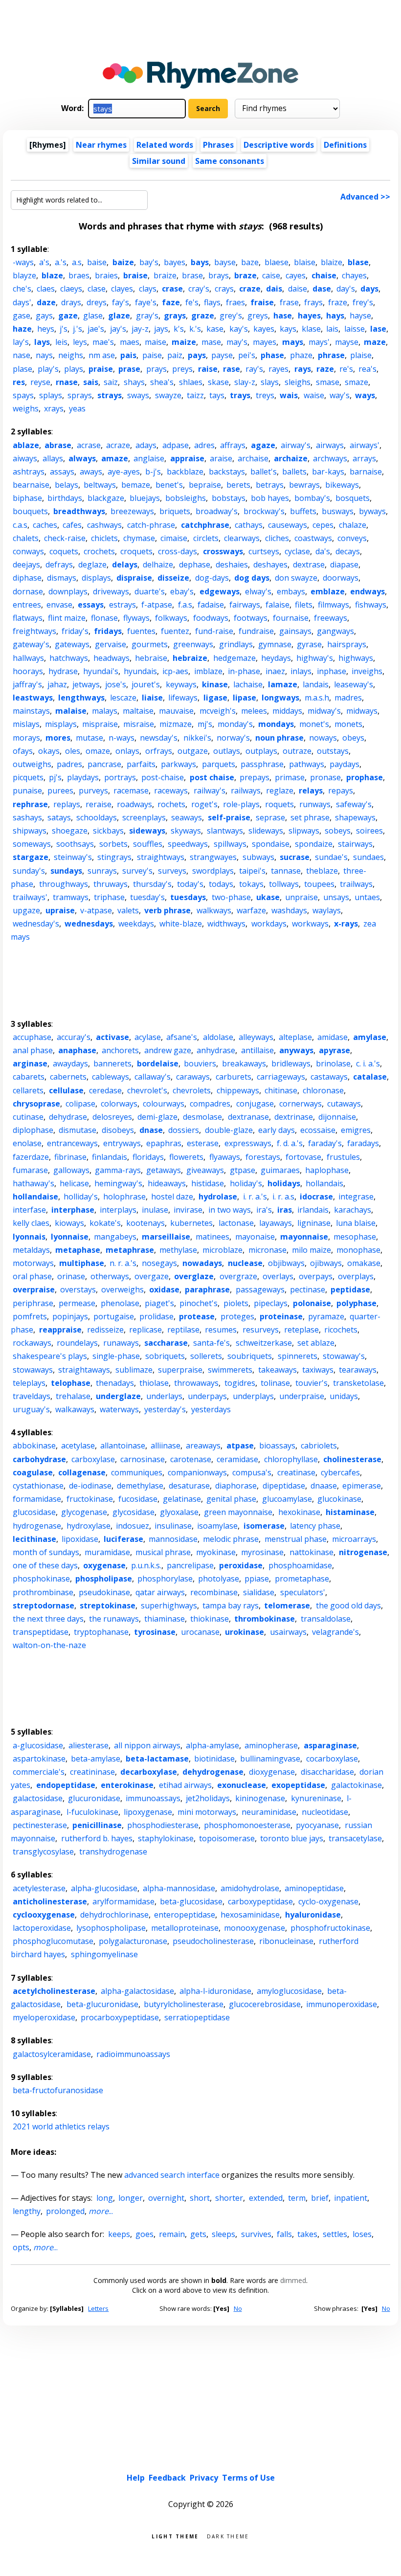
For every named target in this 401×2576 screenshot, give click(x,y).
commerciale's (39, 1772)
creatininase (92, 1772)
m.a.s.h (317, 698)
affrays (233, 445)
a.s (77, 262)
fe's (192, 302)
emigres (356, 1130)
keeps (119, 2234)
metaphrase (130, 1250)
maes (130, 342)
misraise (139, 724)
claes (46, 289)
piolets (236, 1303)
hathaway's (33, 1183)
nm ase (102, 355)
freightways (34, 631)
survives (256, 2234)
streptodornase (44, 1605)
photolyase (219, 1579)
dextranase (248, 1117)
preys (182, 369)
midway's (324, 711)
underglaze (118, 1396)
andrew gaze (168, 1050)
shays (134, 382)
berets (238, 485)
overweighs (123, 1289)
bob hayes (270, 498)
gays (44, 316)
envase (59, 605)
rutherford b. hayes (97, 1838)
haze (22, 329)
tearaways (358, 1370)
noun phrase (279, 738)
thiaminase (165, 1619)
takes (307, 2234)
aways (91, 472)
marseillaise (166, 1237)
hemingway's (118, 1183)
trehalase (73, 1396)
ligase (215, 698)
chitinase (281, 1090)
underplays (253, 1396)
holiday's (246, 1183)
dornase (28, 591)
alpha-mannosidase (179, 1888)
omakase (364, 1263)
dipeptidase (284, 1486)
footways (251, 618)
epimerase (362, 1486)
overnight (166, 2198)
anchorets (120, 1050)
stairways (355, 844)
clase (97, 289)
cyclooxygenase (44, 1915)
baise (97, 262)
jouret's (146, 684)
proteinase (281, 1316)
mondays (276, 724)
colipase (80, 1104)
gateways (72, 644)
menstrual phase (296, 1539)
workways (310, 924)
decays (348, 551)
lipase (245, 698)
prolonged (65, 2211)
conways (28, 551)
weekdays (136, 924)
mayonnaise (304, 1237)
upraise (60, 910)
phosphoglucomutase (53, 1941)
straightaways (84, 1370)
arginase (30, 1063)
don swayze (296, 578)
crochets (99, 551)
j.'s (78, 329)
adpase (176, 445)
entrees (27, 605)
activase (112, 1037)
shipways (30, 831)
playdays (83, 777)
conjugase (255, 1104)
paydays (345, 764)
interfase (29, 1210)
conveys (352, 538)
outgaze (193, 751)
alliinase (166, 1446)
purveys (93, 791)
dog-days (212, 578)
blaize (332, 262)
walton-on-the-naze (49, 1645)
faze (171, 302)
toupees (319, 884)
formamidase (37, 1499)
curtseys (264, 551)
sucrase (295, 857)
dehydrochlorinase (114, 1915)
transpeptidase (41, 1632)
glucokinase (339, 1499)
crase (172, 289)
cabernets (68, 1077)
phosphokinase (41, 1579)
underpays (207, 1396)
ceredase (105, 1090)
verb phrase (167, 910)
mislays (26, 724)
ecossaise (318, 1130)
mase (211, 342)
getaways (164, 1170)
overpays (316, 1276)
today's (190, 884)
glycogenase (84, 1512)
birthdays (65, 498)
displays (96, 578)
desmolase (202, 1117)
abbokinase (34, 1446)
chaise (324, 275)
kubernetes (191, 1223)
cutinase (28, 1117)
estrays (123, 605)
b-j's (153, 472)
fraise (262, 302)
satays (59, 817)
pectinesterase (40, 1825)
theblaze (322, 871)
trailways (356, 884)
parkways (178, 764)
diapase (344, 565)
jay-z (140, 329)
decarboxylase (149, 1772)
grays (175, 316)
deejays (26, 565)
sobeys (338, 831)
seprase (270, 817)
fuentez (175, 631)
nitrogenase (363, 1552)
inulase (155, 1210)
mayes (265, 342)
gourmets (150, 644)
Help (136, 2478)
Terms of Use (248, 2478)
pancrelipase (190, 1565)
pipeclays (271, 1303)
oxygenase (104, 1565)
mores (58, 738)
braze (245, 275)
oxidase (164, 1289)
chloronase (323, 1090)
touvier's (312, 1383)
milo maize (312, 1250)
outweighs (32, 764)
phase (272, 355)
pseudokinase (104, 1592)
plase (22, 369)
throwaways (196, 1383)
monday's (235, 724)
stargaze (31, 857)
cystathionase (38, 1486)
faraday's (325, 1143)
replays (67, 804)
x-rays (346, 924)
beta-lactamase (157, 1759)
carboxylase (93, 1459)
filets (304, 605)
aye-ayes (124, 472)
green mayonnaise (238, 1512)
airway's (296, 445)
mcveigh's (218, 711)
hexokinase (299, 1512)
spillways (230, 844)
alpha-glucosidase (104, 1888)
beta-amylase (96, 1759)
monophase (358, 1250)
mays (293, 342)
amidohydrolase (250, 1888)
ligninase (314, 1223)
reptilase (183, 1330)
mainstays (31, 711)
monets (348, 724)
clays (148, 289)
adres (204, 445)
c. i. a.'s (368, 1063)
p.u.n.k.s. (146, 1565)
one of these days (45, 1565)
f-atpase (157, 605)
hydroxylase (89, 1526)
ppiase (257, 1579)
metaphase (78, 1250)
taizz (195, 395)
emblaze (328, 591)
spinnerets (298, 1356)
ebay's (182, 591)
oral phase (32, 1276)
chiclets (104, 538)
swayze (168, 395)
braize (165, 275)
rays (303, 369)
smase (328, 382)
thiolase (154, 1383)
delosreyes (112, 1117)
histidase (208, 1183)
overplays (356, 1276)
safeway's (354, 804)
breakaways (244, 1063)
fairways (245, 605)
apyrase (334, 1050)
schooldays (97, 817)
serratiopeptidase (197, 2017)
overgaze (152, 1276)
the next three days (48, 1619)
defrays (59, 565)
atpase (240, 1446)
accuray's (74, 1037)
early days (277, 1130)
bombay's (312, 498)
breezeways (132, 511)
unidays (344, 1396)
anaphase (77, 1050)
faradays (363, 1143)
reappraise (60, 1330)
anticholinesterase (50, 1901)
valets (128, 910)
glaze (119, 316)
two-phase (231, 897)
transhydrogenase (113, 1852)
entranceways (72, 1143)
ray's (254, 369)
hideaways (167, 1183)
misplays (61, 724)
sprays (80, 395)
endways (368, 591)
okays (49, 751)
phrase (331, 355)
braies (106, 275)
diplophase (33, 1130)
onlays (127, 751)
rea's (368, 369)
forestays (263, 1157)
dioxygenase (272, 1772)
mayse (347, 342)
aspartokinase (39, 1759)
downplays (68, 591)
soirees (369, 831)
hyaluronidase (313, 1915)
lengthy (27, 2211)
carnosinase (143, 1459)
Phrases (218, 145)
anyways (296, 1050)
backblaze (185, 472)
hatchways (69, 658)
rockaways (32, 1343)
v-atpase (96, 910)
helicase (74, 1183)
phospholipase (104, 1579)
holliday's (81, 1197)
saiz (111, 382)
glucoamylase (287, 1499)
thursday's (152, 884)
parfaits (141, 764)
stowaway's (344, 1356)
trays (240, 395)
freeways (331, 618)
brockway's (264, 511)
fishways (371, 605)
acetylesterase (39, 1888)
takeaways (278, 1370)
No (238, 2308)
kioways (69, 1223)
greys (258, 316)
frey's (363, 302)
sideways (147, 831)
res (19, 382)
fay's (121, 302)
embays (291, 591)
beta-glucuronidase (102, 2004)
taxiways (318, 1370)
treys (265, 395)
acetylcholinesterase (54, 1991)
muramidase (107, 1552)
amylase (370, 1037)
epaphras (164, 1143)
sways (138, 395)
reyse (40, 382)
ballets (294, 472)
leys (80, 342)
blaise (305, 262)
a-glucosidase (38, 1745)
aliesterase (89, 1745)
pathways (307, 764)
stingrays (114, 857)
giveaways (205, 1170)
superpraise (180, 1370)
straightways (161, 857)
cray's (199, 289)
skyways (186, 831)
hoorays (28, 671)
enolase (27, 1143)
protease (197, 1316)
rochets (171, 804)
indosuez (133, 1526)
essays (91, 605)
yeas (77, 408)
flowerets (186, 1157)
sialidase (259, 1592)
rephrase (30, 804)
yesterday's (165, 1409)
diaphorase (236, 1486)
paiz (175, 355)
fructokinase (90, 1499)
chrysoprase (36, 1104)
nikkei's (197, 738)
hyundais (140, 671)
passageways (260, 1289)
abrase (58, 445)
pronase (325, 777)
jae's (96, 329)
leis (61, 342)
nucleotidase (325, 1812)
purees (60, 791)
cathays (249, 525)
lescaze (123, 698)
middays (287, 711)
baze (250, 262)
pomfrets (30, 1316)
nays (44, 355)
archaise (253, 458)
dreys (97, 302)
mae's (103, 342)
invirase (188, 1210)
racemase (131, 791)
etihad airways (185, 1785)
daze (46, 302)
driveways (111, 591)
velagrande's (335, 1632)
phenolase (120, 1303)
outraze (297, 751)
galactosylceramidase (52, 2054)
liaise (152, 698)
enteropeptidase (185, 1915)
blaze (52, 275)
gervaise (111, 644)
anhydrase (216, 1050)
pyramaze (326, 1316)
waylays (327, 910)
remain (172, 2234)
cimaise (174, 538)
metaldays (31, 1250)
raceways (171, 791)
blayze (24, 275)
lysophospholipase (111, 1928)
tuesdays (188, 897)
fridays (108, 631)
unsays (336, 897)
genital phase (231, 1499)
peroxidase (241, 1565)
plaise (361, 355)
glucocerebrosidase (265, 2004)
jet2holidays (208, 1798)
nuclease (245, 1263)
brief (320, 2198)
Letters (98, 2308)
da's (323, 551)
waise (314, 395)
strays (110, 395)
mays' (319, 342)
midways (362, 711)
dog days (252, 578)
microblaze (223, 1250)
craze (250, 289)
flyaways (225, 1157)
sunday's (29, 871)
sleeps (223, 2234)
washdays (289, 910)
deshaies (232, 565)
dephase (195, 565)
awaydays (70, 1063)
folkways (171, 618)
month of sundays (46, 1552)
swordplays (213, 871)
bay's (149, 262)
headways (111, 658)
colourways (164, 1104)
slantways (225, 831)
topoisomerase (227, 1838)
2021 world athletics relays (61, 2126)
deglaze (92, 565)
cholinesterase (352, 1459)
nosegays (159, 1263)
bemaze (136, 485)
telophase (71, 1383)
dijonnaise (337, 1117)
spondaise (271, 844)
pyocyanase (317, 1825)
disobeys (118, 1130)
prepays (255, 777)
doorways (341, 578)
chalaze (353, 525)
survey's (137, 871)
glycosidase (134, 1512)
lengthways (81, 698)
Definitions (345, 145)
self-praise (229, 817)
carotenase (191, 1459)
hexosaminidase (250, 1915)
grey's (231, 316)
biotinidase (214, 1759)
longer (131, 2198)
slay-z (245, 382)
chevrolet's (147, 1090)
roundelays (77, 1343)
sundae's (331, 857)
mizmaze (176, 724)
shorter (229, 2198)
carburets (234, 1077)
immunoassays (153, 1798)
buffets (303, 511)
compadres (210, 1104)
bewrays (304, 485)
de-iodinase (90, 1486)
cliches (277, 538)
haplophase (327, 1170)
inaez (275, 671)
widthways (226, 924)
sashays (27, 817)
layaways (276, 1223)
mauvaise (176, 711)
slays (270, 382)
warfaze (251, 910)
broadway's (217, 511)
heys (46, 329)
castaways (329, 1077)
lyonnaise (70, 1237)
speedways (188, 844)
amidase (333, 1037)
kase (215, 329)
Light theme (175, 2536)
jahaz (57, 684)
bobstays (229, 498)
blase (358, 262)
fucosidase (138, 1499)
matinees (212, 1237)
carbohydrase (39, 1459)
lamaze (283, 684)
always (82, 458)
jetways (86, 684)
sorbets (113, 844)
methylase (178, 1250)
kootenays (145, 1223)
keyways (181, 684)
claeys (71, 289)
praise (101, 369)
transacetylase (355, 1838)
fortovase (303, 1157)
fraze (338, 302)
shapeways (355, 817)
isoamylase (217, 1526)
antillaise (257, 1050)
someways (32, 844)
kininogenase (260, 1798)
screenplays (144, 817)
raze (325, 369)
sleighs (298, 382)
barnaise (366, 472)
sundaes (368, 857)
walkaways (75, 1409)
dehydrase (68, 1117)
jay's (118, 329)
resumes (221, 1330)
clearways (242, 538)
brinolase (333, 1063)
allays (53, 458)
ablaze (26, 445)
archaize (291, 458)
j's (64, 329)
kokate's (105, 1223)
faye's (146, 302)
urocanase (200, 1632)
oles (73, 751)
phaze (301, 355)
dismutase (78, 1130)
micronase (267, 1250)
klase (311, 329)
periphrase (33, 1303)
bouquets (30, 511)
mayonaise (255, 1237)
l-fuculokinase (92, 1812)
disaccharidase (327, 1772)
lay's (21, 342)
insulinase (173, 1526)
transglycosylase (43, 1852)
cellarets (28, 1090)
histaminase (350, 1512)
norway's (233, 738)
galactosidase (38, 1798)
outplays (261, 751)
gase (22, 316)
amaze (115, 458)
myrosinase (262, 1552)
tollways (284, 884)
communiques (137, 1472)
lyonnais (29, 1237)
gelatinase (182, 1499)
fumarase (30, 1170)
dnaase (324, 1486)
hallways (28, 658)
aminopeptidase (314, 1888)
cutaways (344, 1104)
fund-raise (214, 631)
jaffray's (27, 684)
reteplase (301, 1330)
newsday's (159, 738)
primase (290, 777)
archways (330, 458)
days (369, 289)
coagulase (33, 1472)
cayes (296, 275)
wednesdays (89, 924)
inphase (332, 671)
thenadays (115, 1383)
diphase (27, 578)
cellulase (66, 1090)
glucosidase (34, 1512)
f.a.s (185, 605)
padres (69, 764)
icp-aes (175, 671)
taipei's (252, 871)
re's (346, 369)
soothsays (75, 844)
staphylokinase (166, 1838)
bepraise (205, 485)
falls (284, 2234)
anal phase (33, 1050)
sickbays (108, 831)
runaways (121, 1343)
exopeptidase (298, 1785)
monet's (314, 724)
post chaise (212, 777)
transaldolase (326, 1619)
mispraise (100, 724)
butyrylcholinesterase (184, 2004)
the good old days (348, 1605)
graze (203, 316)
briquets (175, 511)
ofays (23, 751)
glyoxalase (179, 1512)
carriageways (281, 1077)
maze (375, 342)
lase (378, 329)
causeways (288, 525)
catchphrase (205, 525)
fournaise (291, 618)
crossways (223, 551)
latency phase (315, 1526)
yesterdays (211, 1409)
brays (219, 275)
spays (23, 395)
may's (237, 342)
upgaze (26, 910)
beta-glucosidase (191, 1901)
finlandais (110, 1157)
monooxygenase (255, 1928)
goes (145, 2234)
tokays (251, 884)
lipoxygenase (148, 1812)
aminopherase (271, 1745)
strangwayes (213, 857)
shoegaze (70, 831)
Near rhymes (101, 145)
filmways (334, 605)
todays (221, 884)
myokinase (216, 1552)
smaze (356, 382)
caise (271, 275)
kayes (264, 329)
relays (311, 791)
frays (313, 302)
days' (22, 302)
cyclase (297, 551)
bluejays (145, 498)
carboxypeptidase (260, 1901)
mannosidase (173, 1539)
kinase (215, 684)
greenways (193, 644)
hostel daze (172, 1197)
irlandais (313, 1210)
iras (285, 1210)
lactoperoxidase (42, 1928)
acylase (148, 1037)
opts (21, 2247)
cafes (72, 525)
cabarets (29, 1077)
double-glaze (229, 1130)
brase (192, 275)
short (200, 2198)
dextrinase (294, 1117)
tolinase (275, 1383)
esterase (203, 1143)
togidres (240, 1383)
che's (22, 289)
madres (348, 698)
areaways (203, 1446)
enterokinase (127, 1785)
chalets (26, 538)
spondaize (314, 844)
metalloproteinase (185, 1928)
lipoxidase (80, 1539)
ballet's (264, 472)
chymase (139, 538)
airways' (365, 445)
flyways (136, 618)
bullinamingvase (270, 1759)
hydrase (63, 671)
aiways (25, 458)
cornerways (301, 1104)
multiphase (82, 1263)
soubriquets (250, 1356)
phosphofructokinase (330, 1928)
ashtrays (29, 472)
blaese (277, 262)
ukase (268, 897)
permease (77, 1303)
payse (222, 355)
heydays (276, 658)
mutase (89, 738)
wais (289, 395)
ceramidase (237, 1459)
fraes (235, 302)
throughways (64, 884)
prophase (365, 777)
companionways (197, 1472)
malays (105, 711)
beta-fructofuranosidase (58, 2090)
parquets (219, 764)
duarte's (150, 591)
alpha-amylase (212, 1745)
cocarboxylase (332, 1759)
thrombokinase (265, 1619)
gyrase (309, 644)
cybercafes (340, 1472)
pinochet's (199, 1303)
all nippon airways (147, 1745)
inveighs (367, 671)
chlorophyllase (291, 1459)
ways (365, 395)
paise (152, 355)
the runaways (114, 1619)
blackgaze (106, 498)
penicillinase (97, 1825)
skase (218, 382)
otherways (110, 1276)
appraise (187, 458)
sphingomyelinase (104, 1954)
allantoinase (123, 1446)
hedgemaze (234, 658)
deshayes (270, 565)
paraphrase (207, 1289)
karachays (353, 1210)
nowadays (202, 1263)
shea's (162, 382)
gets (198, 2234)
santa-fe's (212, 1343)
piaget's (159, 1303)
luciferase (123, 1539)
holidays (284, 1183)
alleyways (256, 1037)
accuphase (32, 1037)
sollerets (206, 1356)
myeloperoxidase (44, 2017)
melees (254, 711)
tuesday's (147, 897)
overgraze (238, 1276)
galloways (71, 1170)
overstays (78, 1289)
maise (156, 342)
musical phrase (163, 1552)
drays (71, 302)
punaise (27, 791)
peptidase (350, 1289)
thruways (111, 884)
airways (330, 445)
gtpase (243, 1170)
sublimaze (134, 1370)
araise (221, 458)
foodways (211, 618)
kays (288, 329)
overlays (278, 1276)
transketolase (358, 1383)
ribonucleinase (286, 1941)
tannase (286, 871)
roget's (204, 804)
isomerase (264, 1526)
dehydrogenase (213, 1772)
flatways (28, 618)
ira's (264, 1210)
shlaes (191, 382)
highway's (315, 658)
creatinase (296, 1472)
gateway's (31, 644)
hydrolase (218, 1197)
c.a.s (20, 525)
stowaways (33, 1370)
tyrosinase (155, 1632)
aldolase (218, 1037)
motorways (33, 1263)
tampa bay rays (231, 1605)
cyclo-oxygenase (328, 1901)
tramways (71, 897)
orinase (71, 1276)
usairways (288, 1632)
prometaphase (302, 1579)
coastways (313, 538)
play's (48, 369)
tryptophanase (101, 1632)
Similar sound (159, 161)
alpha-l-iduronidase (215, 1991)
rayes (278, 369)
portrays (120, 777)
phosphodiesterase (163, 1825)
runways (315, 804)
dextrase (309, 565)
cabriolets (319, 1446)
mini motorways (207, 1812)
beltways (100, 485)
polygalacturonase (133, 1941)
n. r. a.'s (123, 1263)
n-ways (122, 738)
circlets (206, 538)
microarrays (354, 1539)
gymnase (275, 644)
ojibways (326, 1263)
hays (335, 316)
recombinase (214, 1592)
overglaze (194, 1276)
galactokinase (356, 1785)
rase (232, 369)
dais (274, 289)
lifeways (183, 698)
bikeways (342, 485)
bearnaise (31, 485)
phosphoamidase (300, 1565)
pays (197, 355)
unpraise (301, 897)
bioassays (277, 1446)
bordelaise (158, 1063)
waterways (119, 1409)
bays (200, 262)
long (105, 2198)
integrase (356, 1197)
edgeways (220, 591)
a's (44, 262)
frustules (343, 1157)
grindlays (236, 644)
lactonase (236, 1223)
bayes (175, 262)
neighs (71, 355)
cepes (323, 525)
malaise (71, 711)
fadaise (211, 605)
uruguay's (31, 1409)
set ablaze (316, 1343)
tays (217, 395)
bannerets (112, 1063)
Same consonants (230, 161)
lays (42, 342)
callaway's (153, 1077)
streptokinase (108, 1605)
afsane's (182, 1037)
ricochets (341, 1330)
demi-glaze (157, 1117)
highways (356, 658)
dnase (151, 1130)
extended (266, 2198)
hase (283, 316)
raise (208, 369)
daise (298, 289)
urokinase (245, 1632)
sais (91, 382)
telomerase (287, 1605)
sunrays (102, 871)
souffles (148, 844)
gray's (147, 316)
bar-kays (328, 472)
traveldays (32, 1396)
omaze (98, 751)
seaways (187, 817)
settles (335, 2234)
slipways (304, 831)
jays (161, 329)
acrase (89, 445)
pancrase (104, 764)
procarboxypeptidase (120, 2017)
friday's (75, 631)
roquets (279, 804)
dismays (62, 578)
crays (224, 289)
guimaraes (280, 1170)
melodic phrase (231, 1539)
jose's (116, 684)
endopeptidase (66, 1785)
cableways (111, 1077)
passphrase (262, 764)
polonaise (312, 1303)
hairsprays (347, 644)
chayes (354, 275)
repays (341, 791)
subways (258, 857)
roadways (134, 804)
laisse (355, 329)
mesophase (355, 1237)
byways (372, 511)
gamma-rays (118, 1170)
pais (128, 355)
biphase (27, 498)
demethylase (140, 1486)
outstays (333, 751)
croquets (136, 551)
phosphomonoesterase (247, 1825)
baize (123, 262)
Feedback (167, 2478)
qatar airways (160, 1592)
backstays (227, 472)
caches (45, 525)
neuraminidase (269, 1812)
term (297, 2198)
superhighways (169, 1605)
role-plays (241, 804)
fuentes (141, 631)
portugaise (114, 1316)
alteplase (295, 1037)
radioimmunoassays (133, 2054)
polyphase (356, 1303)
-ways (23, 262)
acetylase (78, 1446)
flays (212, 302)
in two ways (230, 1210)
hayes (309, 316)
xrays (54, 408)
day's (346, 289)
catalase (370, 1077)
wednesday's (36, 924)
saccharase (166, 1343)
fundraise (256, 631)
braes (79, 275)
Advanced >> (365, 197)
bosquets (353, 498)
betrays (270, 485)
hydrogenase (37, 1526)
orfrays (159, 751)
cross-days (178, 551)
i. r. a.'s (255, 1197)
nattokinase (312, 1552)
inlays (301, 671)
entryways (122, 1143)
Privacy (204, 2478)
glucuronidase (94, 1798)
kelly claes (31, 1223)
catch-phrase (151, 525)
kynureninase (316, 1798)
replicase (145, 1330)
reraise (99, 804)
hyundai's (101, 671)
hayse (360, 316)
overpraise (34, 1289)
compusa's (252, 1472)
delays (125, 565)
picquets (28, 777)
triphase (109, 897)
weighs (26, 408)
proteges (237, 1316)
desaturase (189, 1486)
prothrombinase (43, 1592)
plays (74, 369)
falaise (278, 605)
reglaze (280, 791)
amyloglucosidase (289, 1991)
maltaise (138, 711)
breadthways (79, 511)
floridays (148, 1157)
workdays (269, 924)
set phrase (310, 817)
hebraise (151, 658)
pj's (55, 777)
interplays (118, 1210)
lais (332, 329)
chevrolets (192, 1090)
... (101, 2211)
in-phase (244, 671)
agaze (263, 445)
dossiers (184, 1130)
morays (26, 738)
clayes (122, 289)
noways (323, 738)
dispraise (134, 578)
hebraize (190, 658)
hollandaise (35, 1197)
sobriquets (165, 1356)
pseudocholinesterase (213, 1941)
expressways (248, 1143)
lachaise (248, 684)
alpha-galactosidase (137, 1991)
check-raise (65, 538)
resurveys (261, 1330)
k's (179, 329)
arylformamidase (123, 1901)
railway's (210, 791)
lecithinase (34, 1539)
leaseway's (354, 684)
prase (129, 369)
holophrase (124, 1197)
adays (146, 445)
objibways (286, 1263)
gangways (335, 631)
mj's (205, 724)
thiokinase (210, 1619)
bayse (225, 262)
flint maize (67, 618)
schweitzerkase (264, 1343)
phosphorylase (165, 1579)
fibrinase (70, 1157)
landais (316, 684)
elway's (258, 591)
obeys (353, 738)
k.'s (195, 329)
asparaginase (330, 1745)
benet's (169, 485)
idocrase (316, 1197)
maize (184, 342)
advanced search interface (172, 2175)
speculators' (303, 1592)
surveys (172, 871)
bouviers (200, 1063)
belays (67, 485)
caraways (193, 1077)
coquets (64, 551)
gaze (68, 316)
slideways (266, 831)
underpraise (302, 1396)
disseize (173, 578)
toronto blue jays (292, 1838)
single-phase (116, 1356)
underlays (164, 1396)
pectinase (308, 1289)
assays (62, 472)
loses (362, 2234)
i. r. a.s (283, 1197)
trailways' (30, 897)
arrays (364, 458)
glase (93, 316)
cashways (104, 525)
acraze (118, 445)
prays (156, 369)
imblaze (208, 671)
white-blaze (181, 924)
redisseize (105, 1330)
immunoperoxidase (342, 2004)
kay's (239, 329)
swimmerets (230, 1370)
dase (322, 289)
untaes (367, 897)
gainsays (295, 631)
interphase (73, 1210)
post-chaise (163, 777)
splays (51, 395)
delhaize (158, 565)
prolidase (156, 1316)
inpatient (351, 2198)
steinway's (73, 857)
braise (135, 275)
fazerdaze (31, 1157)
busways (338, 511)
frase (289, 302)
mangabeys (115, 1237)
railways (246, 791)
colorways (119, 1104)
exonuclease (242, 1785)
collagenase (82, 1472)
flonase (104, 618)
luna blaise (356, 1223)
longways (280, 698)
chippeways (238, 1090)
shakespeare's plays (50, 1356)
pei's (247, 355)
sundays (66, 871)
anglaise (149, 458)
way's (340, 395)
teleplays (29, 1383)
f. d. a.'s (290, 1143)
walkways (214, 910)
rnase (67, 382)
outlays (227, 751)
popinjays (70, 1316)
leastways (33, 698)
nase (22, 355)
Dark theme (228, 2536)
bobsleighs (186, 498)
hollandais (324, 1183)
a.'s (61, 262)
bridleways (291, 1063)
